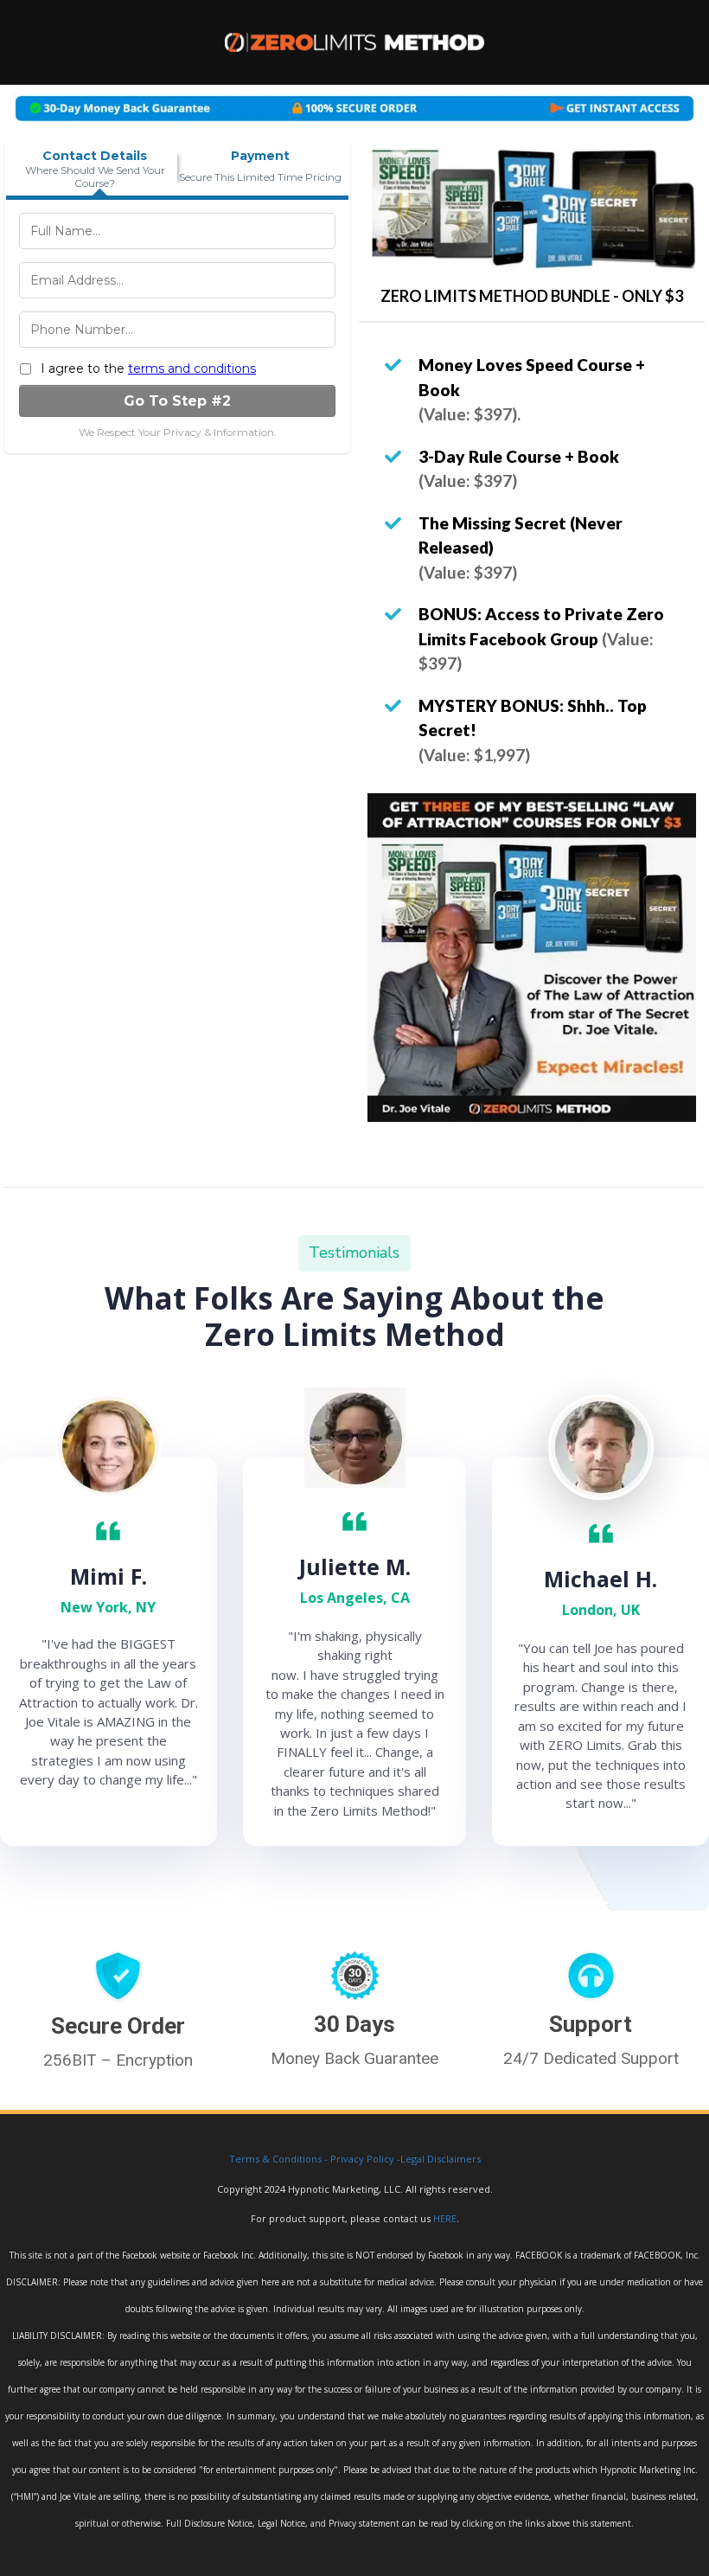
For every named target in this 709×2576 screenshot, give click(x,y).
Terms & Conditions (275, 2159)
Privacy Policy (362, 2159)
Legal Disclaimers (441, 2159)
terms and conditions (192, 368)
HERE (445, 2218)
